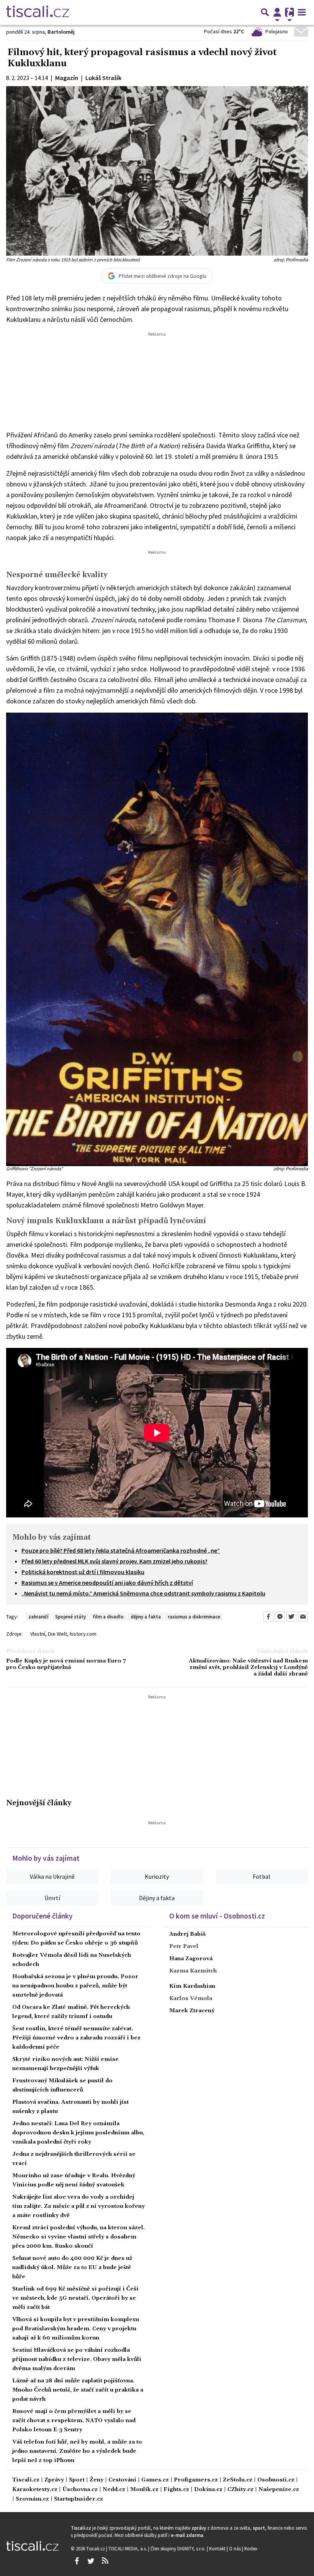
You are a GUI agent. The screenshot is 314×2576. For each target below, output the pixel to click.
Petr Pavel (184, 1946)
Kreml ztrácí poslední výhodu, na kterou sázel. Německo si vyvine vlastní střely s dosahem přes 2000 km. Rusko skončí (78, 2237)
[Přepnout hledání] (265, 12)
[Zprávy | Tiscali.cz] (38, 12)
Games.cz (155, 2480)
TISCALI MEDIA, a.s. (128, 2548)
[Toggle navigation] (302, 12)
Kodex (251, 2548)
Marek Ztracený (192, 2011)
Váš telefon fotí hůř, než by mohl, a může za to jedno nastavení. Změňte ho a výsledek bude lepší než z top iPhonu (77, 2451)
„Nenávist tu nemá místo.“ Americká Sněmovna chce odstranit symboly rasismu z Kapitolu (143, 1593)
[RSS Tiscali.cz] (105, 2561)
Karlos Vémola (191, 1998)
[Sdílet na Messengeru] (280, 1617)
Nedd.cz (114, 2490)
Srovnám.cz (32, 2499)
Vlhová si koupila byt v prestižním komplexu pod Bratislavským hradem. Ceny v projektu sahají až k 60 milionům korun (76, 2329)
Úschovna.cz (80, 2490)
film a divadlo (108, 1617)
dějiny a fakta (146, 1617)
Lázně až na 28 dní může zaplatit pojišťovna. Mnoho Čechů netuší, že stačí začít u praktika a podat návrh (78, 2390)
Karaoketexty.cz (35, 2490)
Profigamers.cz (196, 2480)
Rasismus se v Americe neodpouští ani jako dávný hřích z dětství (107, 1582)
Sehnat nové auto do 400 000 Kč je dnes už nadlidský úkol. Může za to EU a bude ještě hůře (72, 2268)
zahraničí (38, 1617)
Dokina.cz (208, 2490)
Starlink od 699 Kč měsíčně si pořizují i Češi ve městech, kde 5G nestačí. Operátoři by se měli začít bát (75, 2298)
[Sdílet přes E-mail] (303, 1617)
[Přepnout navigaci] (277, 12)
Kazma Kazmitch (193, 1971)
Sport (77, 2480)
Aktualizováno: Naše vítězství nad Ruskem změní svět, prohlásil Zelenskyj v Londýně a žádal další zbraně (248, 1668)
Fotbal (262, 1876)
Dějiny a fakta (157, 1898)
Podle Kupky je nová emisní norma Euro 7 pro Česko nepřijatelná (66, 1664)
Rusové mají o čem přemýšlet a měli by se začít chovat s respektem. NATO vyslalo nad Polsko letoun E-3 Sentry (74, 2421)
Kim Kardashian (192, 1986)
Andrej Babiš (187, 1934)
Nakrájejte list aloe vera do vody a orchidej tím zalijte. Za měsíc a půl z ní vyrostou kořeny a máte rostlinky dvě (78, 2206)
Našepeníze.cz (279, 2490)
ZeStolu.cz (238, 2480)
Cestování (122, 2480)
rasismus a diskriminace (194, 1617)
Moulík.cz (144, 2490)
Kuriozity (157, 1876)
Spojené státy (70, 1617)
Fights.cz (176, 2490)
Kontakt (218, 2548)
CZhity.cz (240, 2490)
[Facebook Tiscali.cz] (77, 2561)
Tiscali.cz (26, 2480)
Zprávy (54, 2480)
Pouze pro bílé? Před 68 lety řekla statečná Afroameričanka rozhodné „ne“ (121, 1550)
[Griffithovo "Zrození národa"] (157, 939)
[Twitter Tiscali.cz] (91, 2561)
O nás (235, 2548)
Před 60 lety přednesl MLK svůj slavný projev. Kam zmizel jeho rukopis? (114, 1561)
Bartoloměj (61, 32)
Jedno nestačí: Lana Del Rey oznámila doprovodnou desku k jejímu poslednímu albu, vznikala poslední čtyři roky (78, 2133)
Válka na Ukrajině (52, 1876)
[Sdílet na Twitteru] (291, 1617)
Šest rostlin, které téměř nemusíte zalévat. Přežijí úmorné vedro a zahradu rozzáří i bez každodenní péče (76, 2038)
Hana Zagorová (191, 1959)
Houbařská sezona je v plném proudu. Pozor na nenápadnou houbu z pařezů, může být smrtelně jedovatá (75, 1986)
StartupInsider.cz (78, 2499)
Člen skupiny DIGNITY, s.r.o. (179, 2548)
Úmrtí (52, 1898)
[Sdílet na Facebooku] (268, 1617)
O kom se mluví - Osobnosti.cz (217, 1916)
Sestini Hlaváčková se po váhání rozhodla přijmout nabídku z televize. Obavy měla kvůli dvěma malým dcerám (77, 2359)
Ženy (96, 2480)
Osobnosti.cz (276, 2480)
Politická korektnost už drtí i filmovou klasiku (83, 1572)
